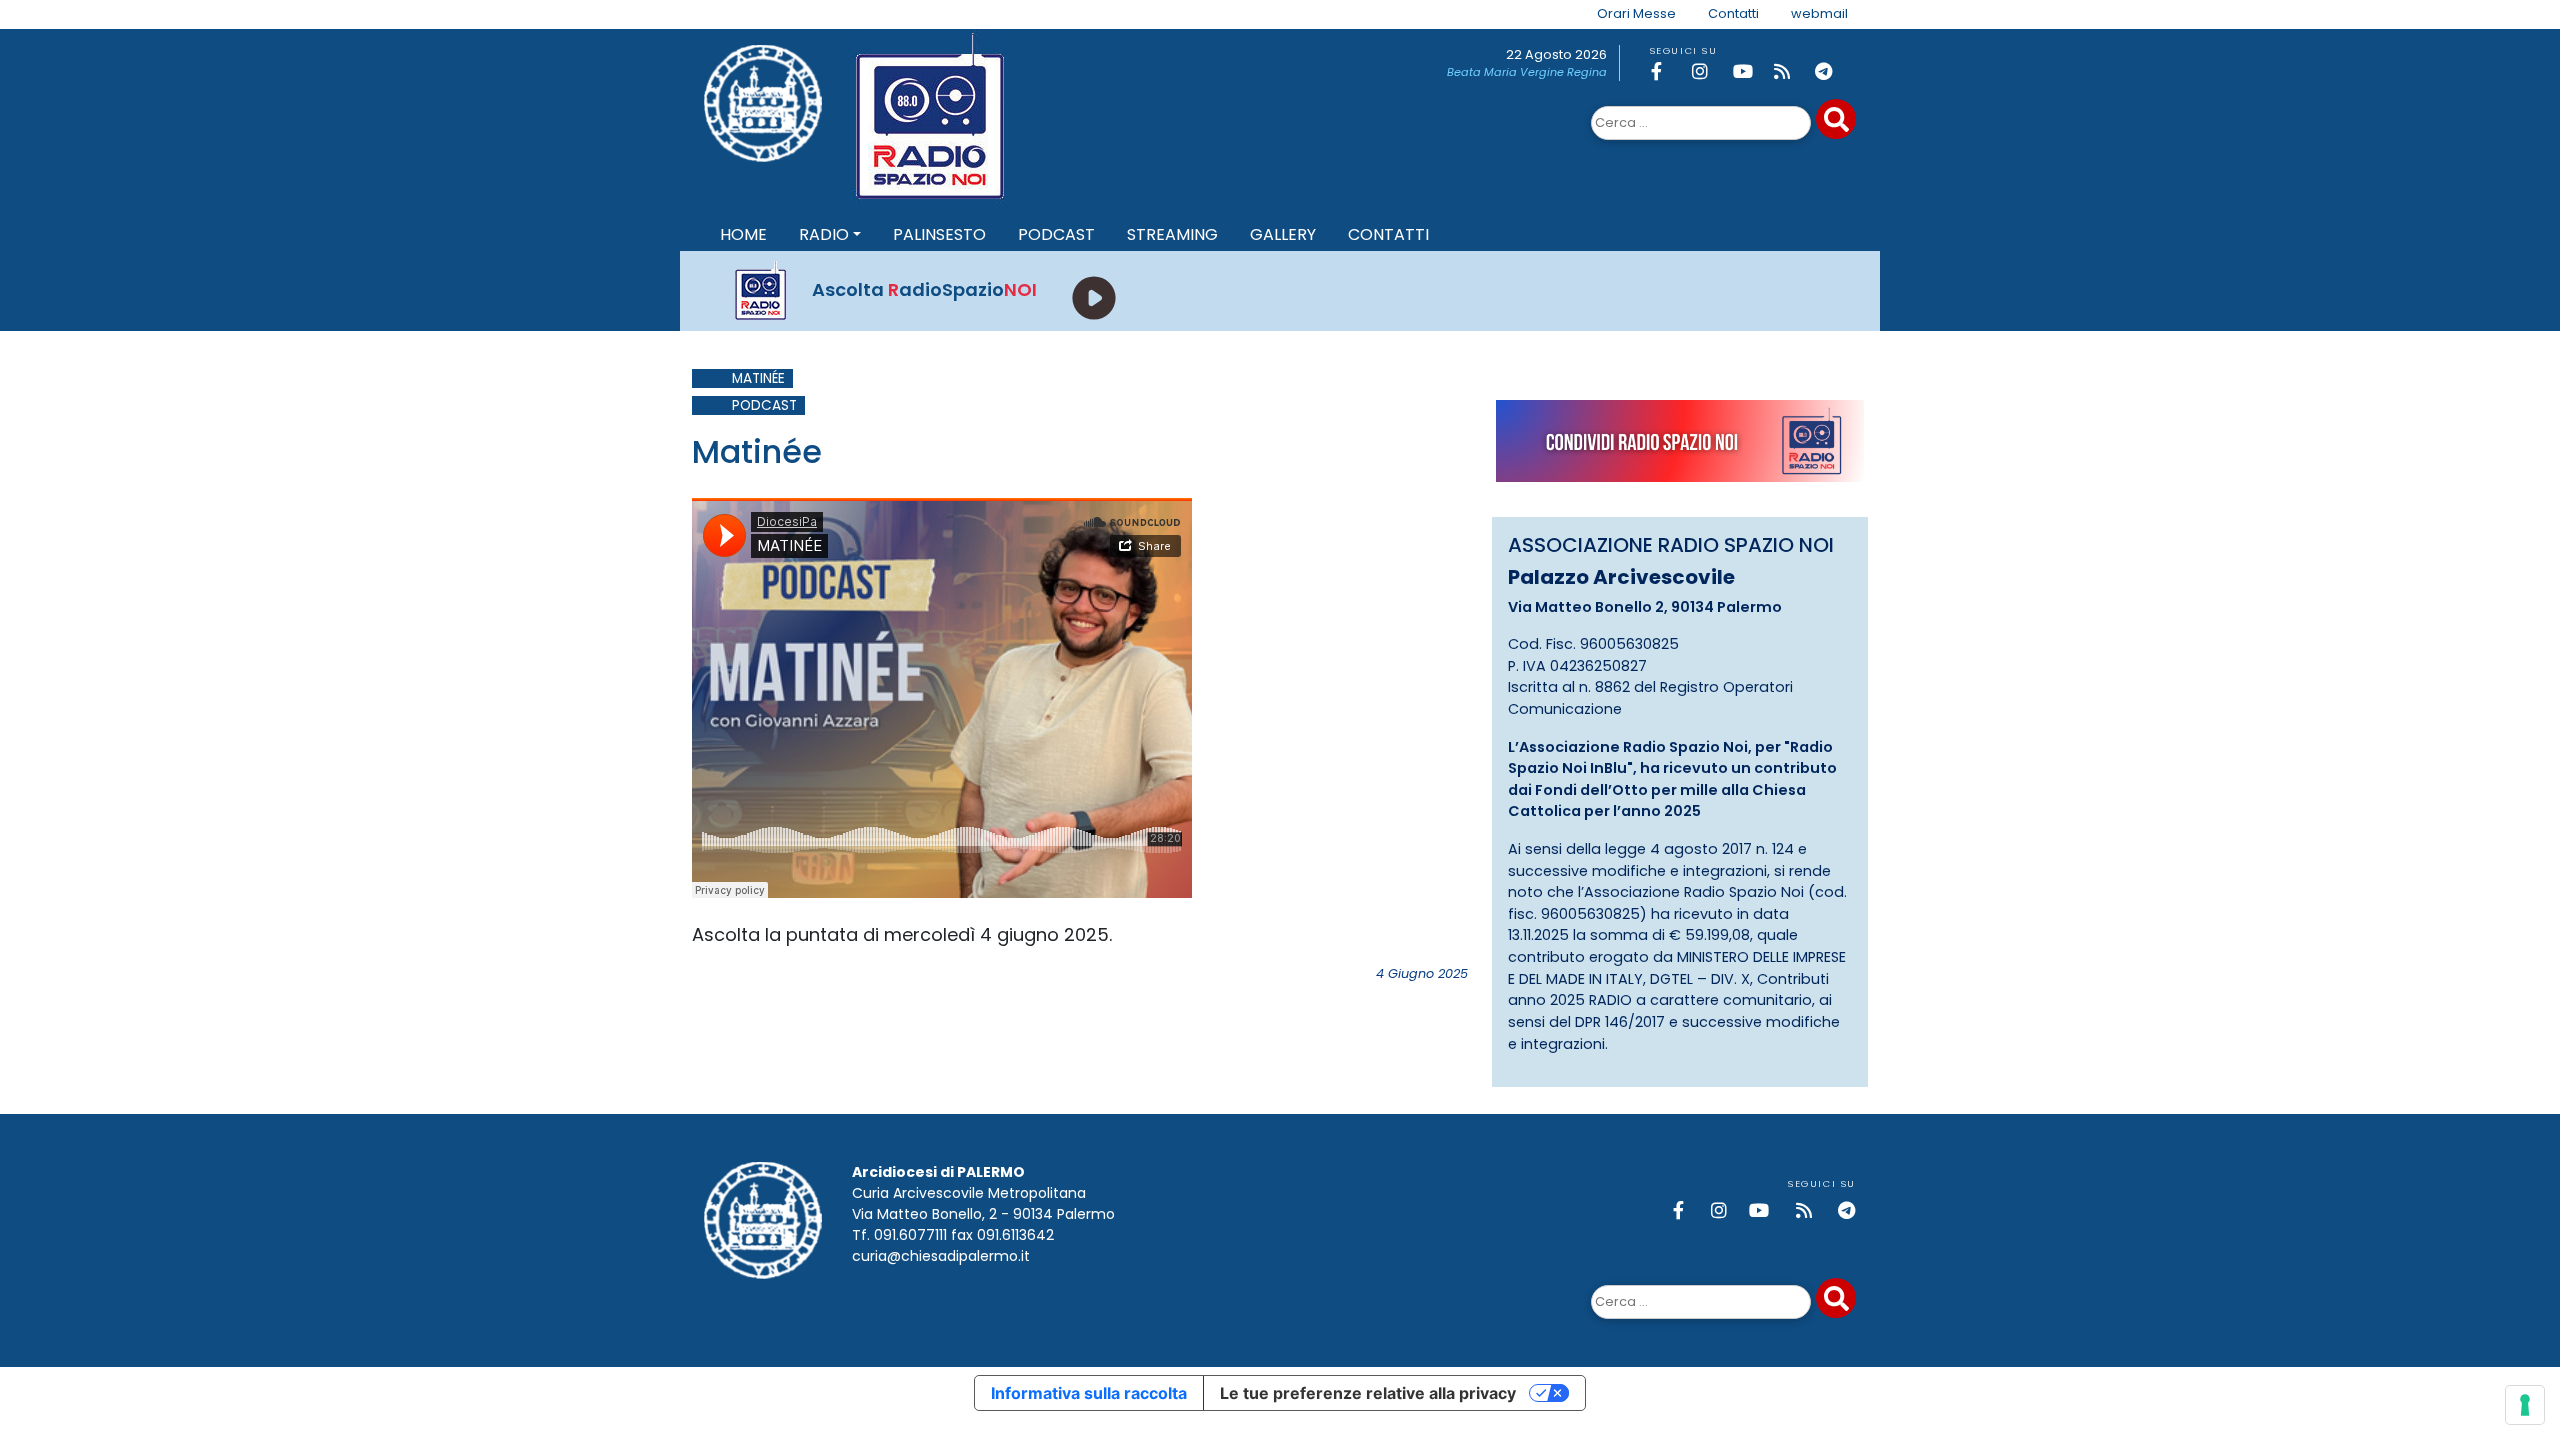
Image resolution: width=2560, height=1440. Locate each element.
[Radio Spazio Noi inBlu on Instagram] (1709, 71)
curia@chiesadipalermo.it (941, 1256)
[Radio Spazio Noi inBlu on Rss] (1791, 71)
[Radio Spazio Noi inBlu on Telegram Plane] (1832, 71)
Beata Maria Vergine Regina (1527, 72)
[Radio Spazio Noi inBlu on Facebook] (1668, 71)
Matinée (758, 378)
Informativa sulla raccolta (1089, 1393)
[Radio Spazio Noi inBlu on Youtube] (1750, 71)
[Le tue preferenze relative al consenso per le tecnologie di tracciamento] (2525, 1405)
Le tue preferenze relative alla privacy (1368, 1393)
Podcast (764, 405)
